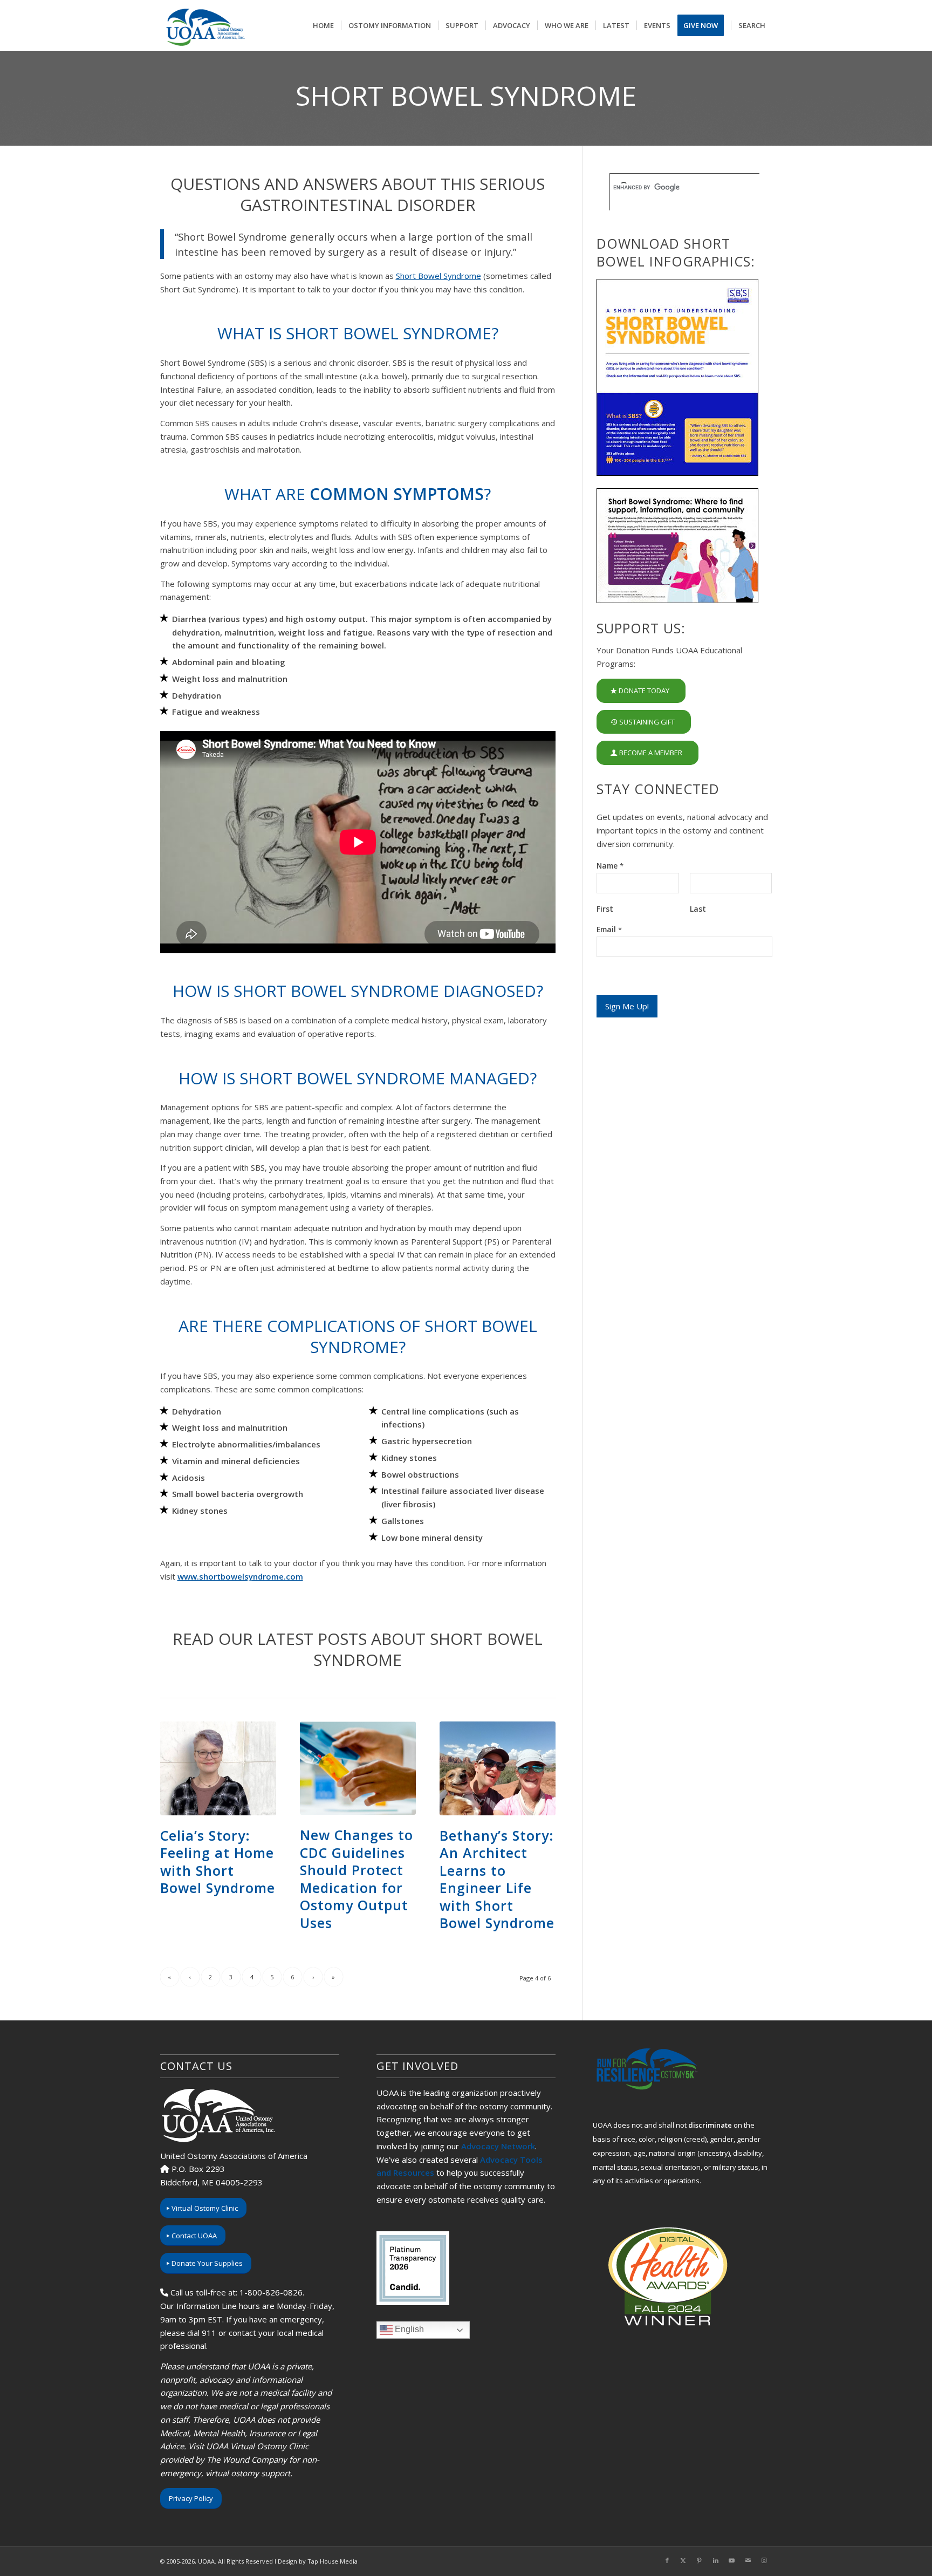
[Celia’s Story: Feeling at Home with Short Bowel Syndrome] (218, 1768)
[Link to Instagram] (764, 2560)
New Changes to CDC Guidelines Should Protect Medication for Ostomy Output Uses (357, 1879)
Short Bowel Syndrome (438, 276)
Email (609, 930)
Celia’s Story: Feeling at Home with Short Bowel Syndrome (218, 1862)
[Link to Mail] (748, 2560)
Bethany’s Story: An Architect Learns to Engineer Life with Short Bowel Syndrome (497, 1879)
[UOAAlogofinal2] (204, 26)
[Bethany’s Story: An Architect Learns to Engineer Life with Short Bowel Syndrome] (498, 1768)
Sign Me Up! (627, 1006)
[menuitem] (323, 26)
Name (610, 866)
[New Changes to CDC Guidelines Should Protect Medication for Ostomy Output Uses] (358, 1768)
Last (698, 909)
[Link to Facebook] (667, 2560)
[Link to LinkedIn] (716, 2560)
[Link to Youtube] (732, 2560)
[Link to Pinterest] (700, 2560)
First (605, 909)
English (408, 2330)
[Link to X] (683, 2560)
